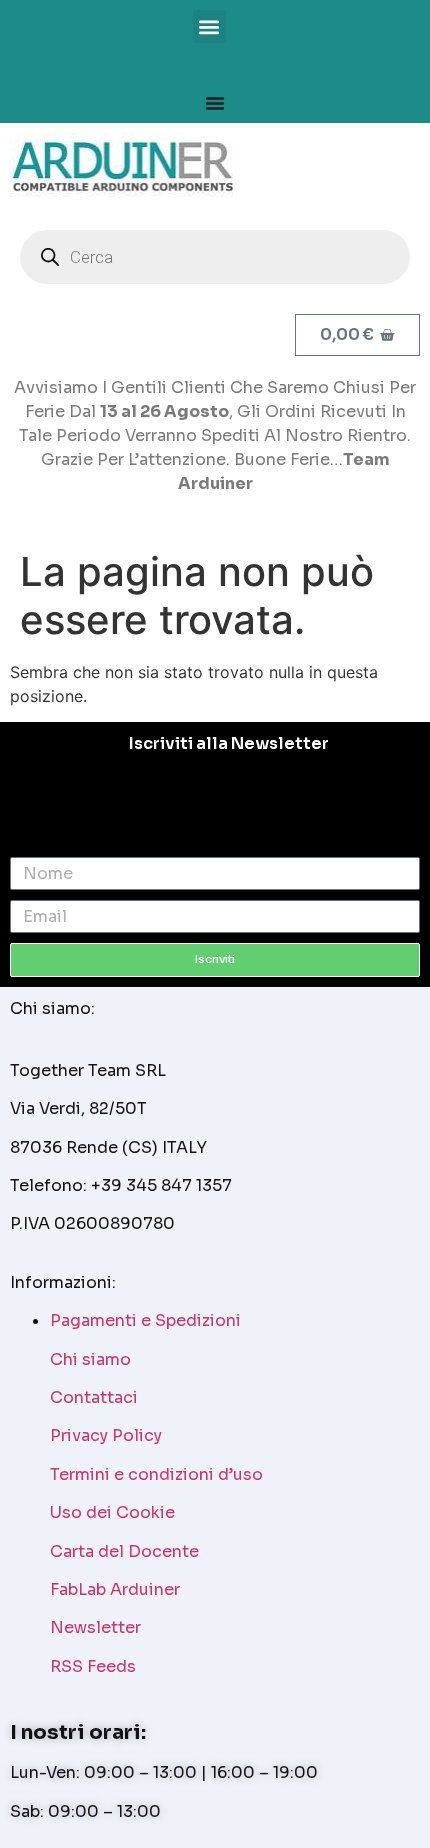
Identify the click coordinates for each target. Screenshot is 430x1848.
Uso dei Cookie (112, 1512)
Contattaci (94, 1397)
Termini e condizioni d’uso (156, 1474)
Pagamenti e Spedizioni (145, 1320)
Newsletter (95, 1627)
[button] (209, 26)
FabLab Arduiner (115, 1589)
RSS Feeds (93, 1666)
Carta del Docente (124, 1551)
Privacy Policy (106, 1435)
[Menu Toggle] (215, 103)
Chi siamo (90, 1359)
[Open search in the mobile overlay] (215, 257)
